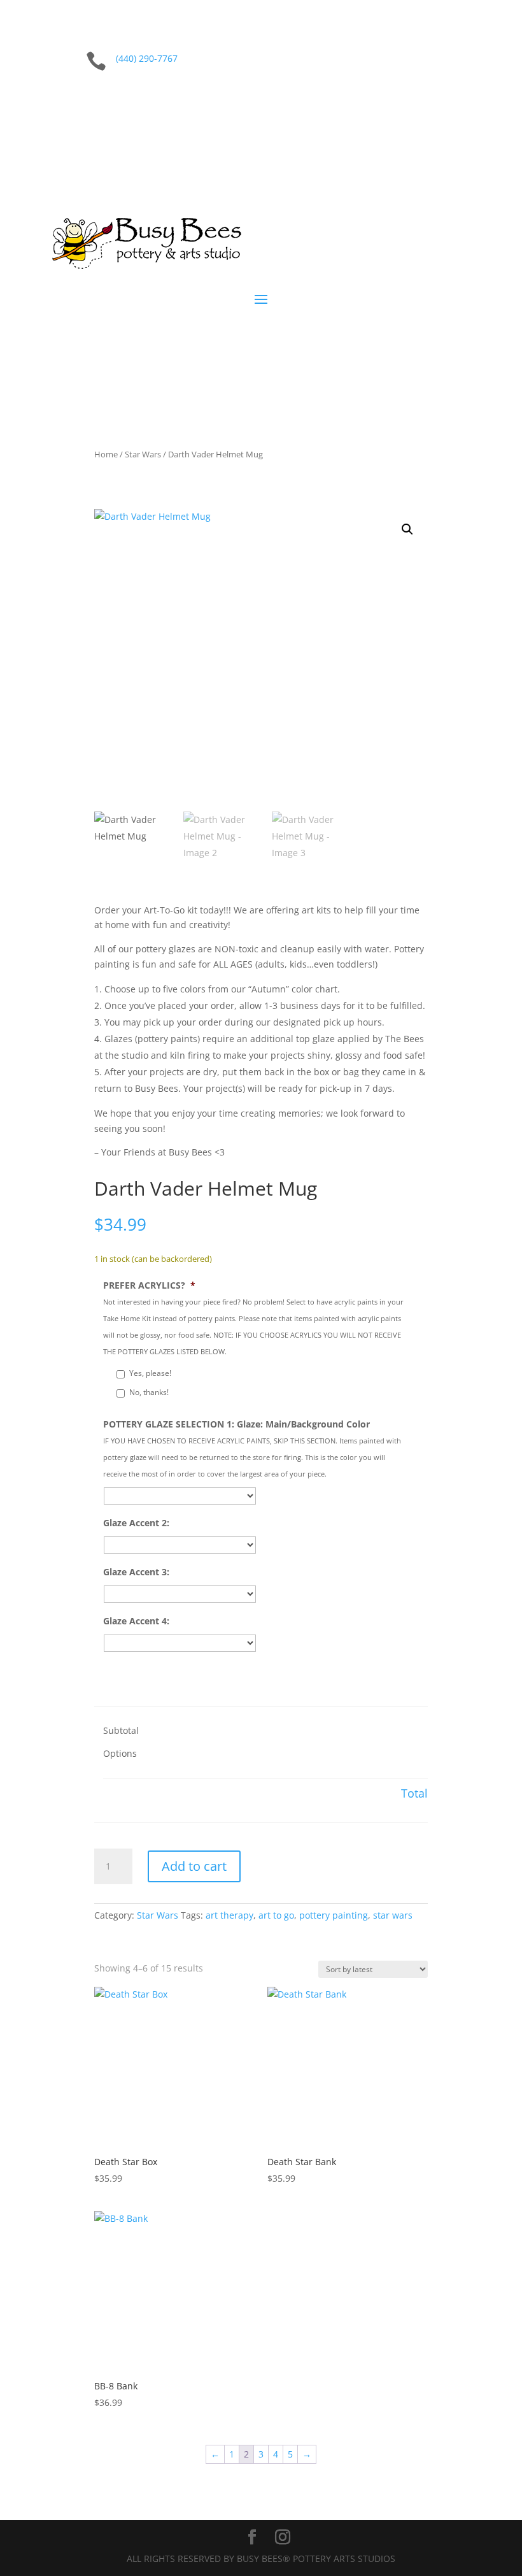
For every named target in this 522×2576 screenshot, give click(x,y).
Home (106, 454)
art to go (276, 1915)
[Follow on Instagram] (460, 101)
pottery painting (334, 1915)
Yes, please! (150, 1373)
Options (120, 1753)
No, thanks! (149, 1392)
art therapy (229, 1915)
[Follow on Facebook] (434, 101)
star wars (393, 1915)
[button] (407, 529)
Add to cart (194, 1866)
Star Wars (143, 454)
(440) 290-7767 (147, 58)
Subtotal (121, 1730)
